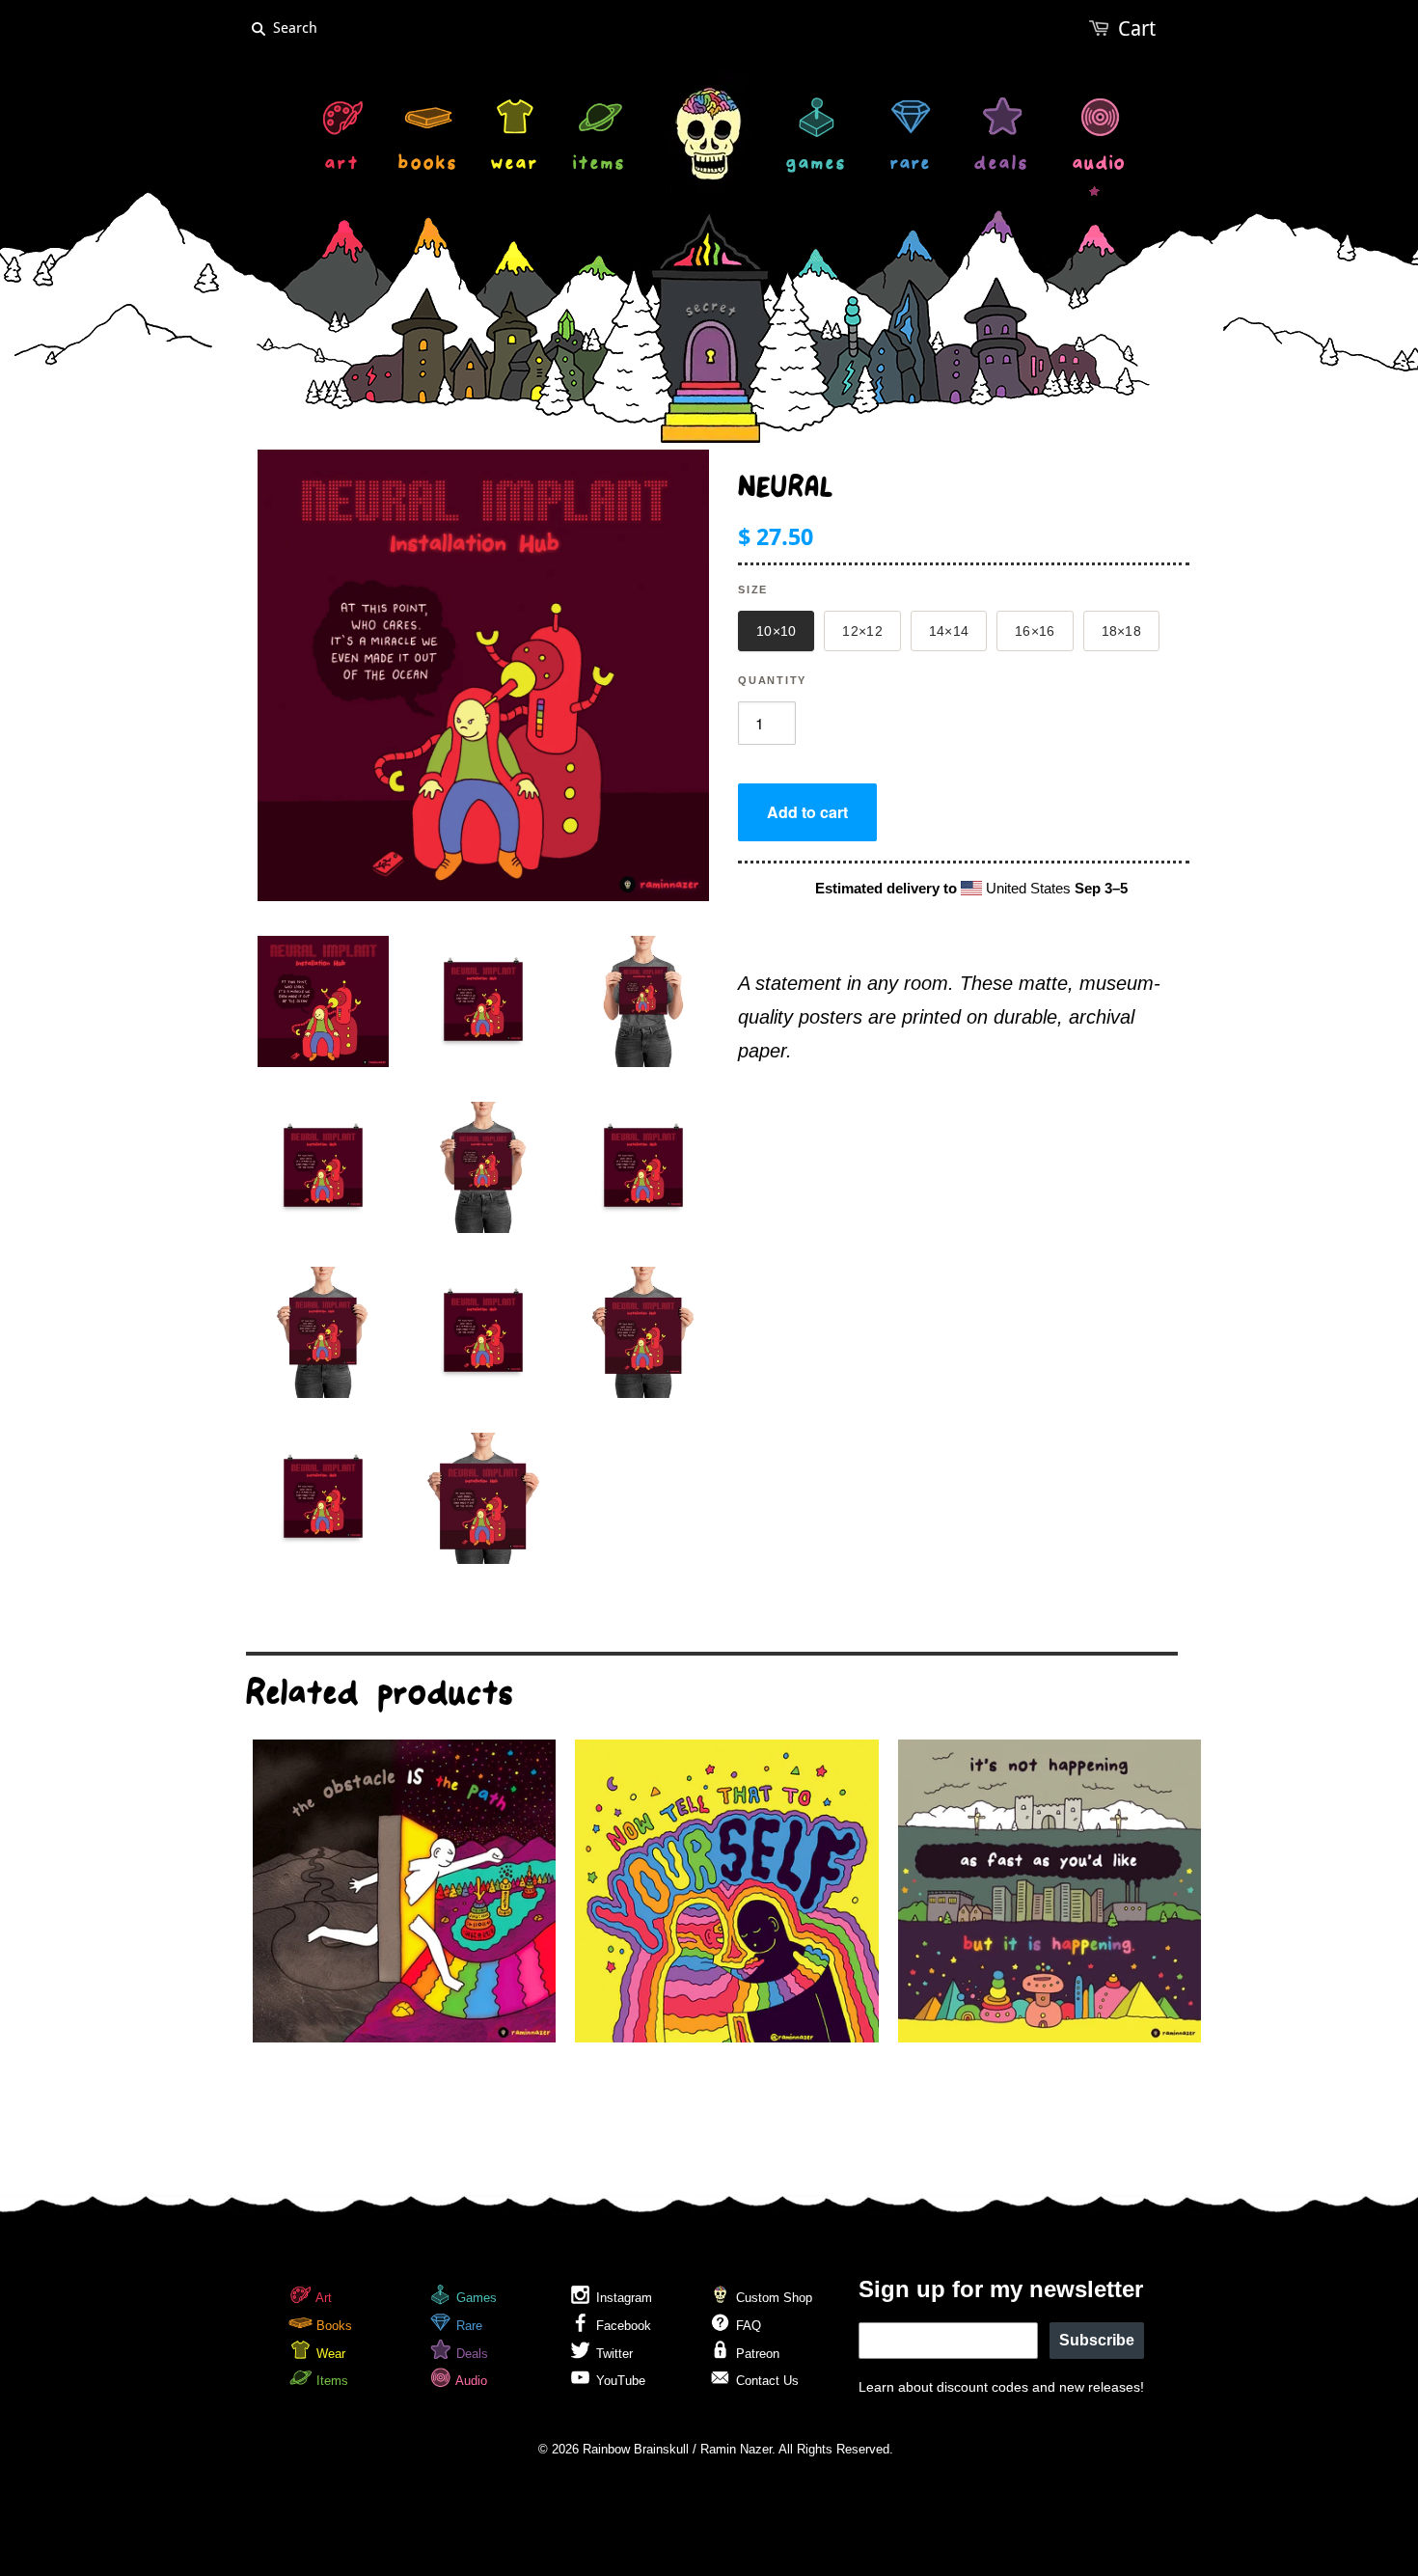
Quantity (772, 680)
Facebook (622, 2326)
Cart (1137, 28)
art (342, 165)
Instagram (622, 2298)
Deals (470, 2354)
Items (330, 2381)
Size (753, 589)
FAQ (747, 2326)
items (600, 165)
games (817, 165)
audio (1099, 165)
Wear (329, 2354)
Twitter (613, 2354)
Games (475, 2298)
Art (322, 2298)
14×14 (949, 631)
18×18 (1121, 631)
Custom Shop (772, 2298)
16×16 (1035, 631)
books (428, 165)
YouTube (619, 2381)
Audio (470, 2381)
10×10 (776, 631)
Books (332, 2326)
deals (1002, 165)
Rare (467, 2326)
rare (911, 165)
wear (515, 165)
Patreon (756, 2354)
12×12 (862, 631)
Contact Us (765, 2381)
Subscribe (1097, 2340)
